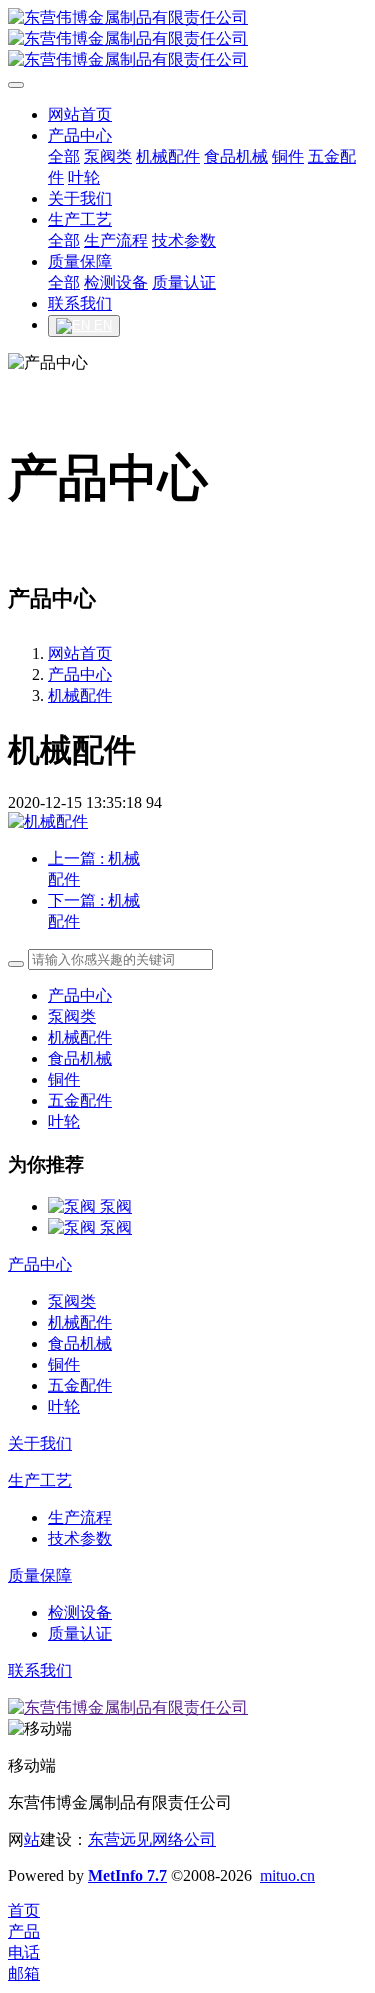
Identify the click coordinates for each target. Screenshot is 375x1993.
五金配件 (80, 1100)
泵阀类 (72, 1016)
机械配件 (80, 695)
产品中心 (80, 674)
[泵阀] (74, 1206)
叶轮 (64, 1121)
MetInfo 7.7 (127, 1875)
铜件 (64, 1079)
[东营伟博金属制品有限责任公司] (187, 39)
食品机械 (80, 1058)
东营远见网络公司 (152, 1839)
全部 (64, 156)
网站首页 (80, 653)
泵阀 (116, 1206)
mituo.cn (287, 1875)
